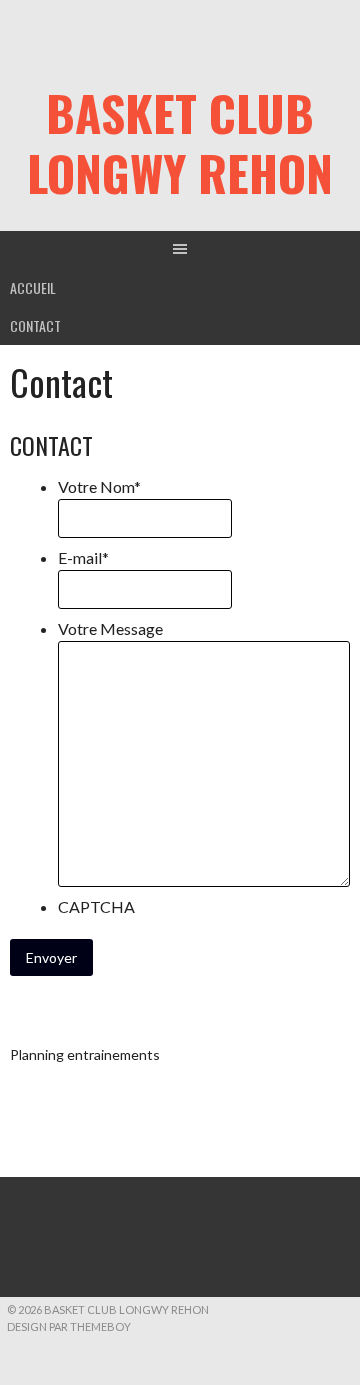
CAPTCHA (96, 906)
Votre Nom (99, 486)
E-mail (83, 557)
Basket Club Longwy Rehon (180, 142)
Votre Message (110, 628)
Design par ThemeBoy (69, 1326)
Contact (35, 325)
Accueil (33, 287)
